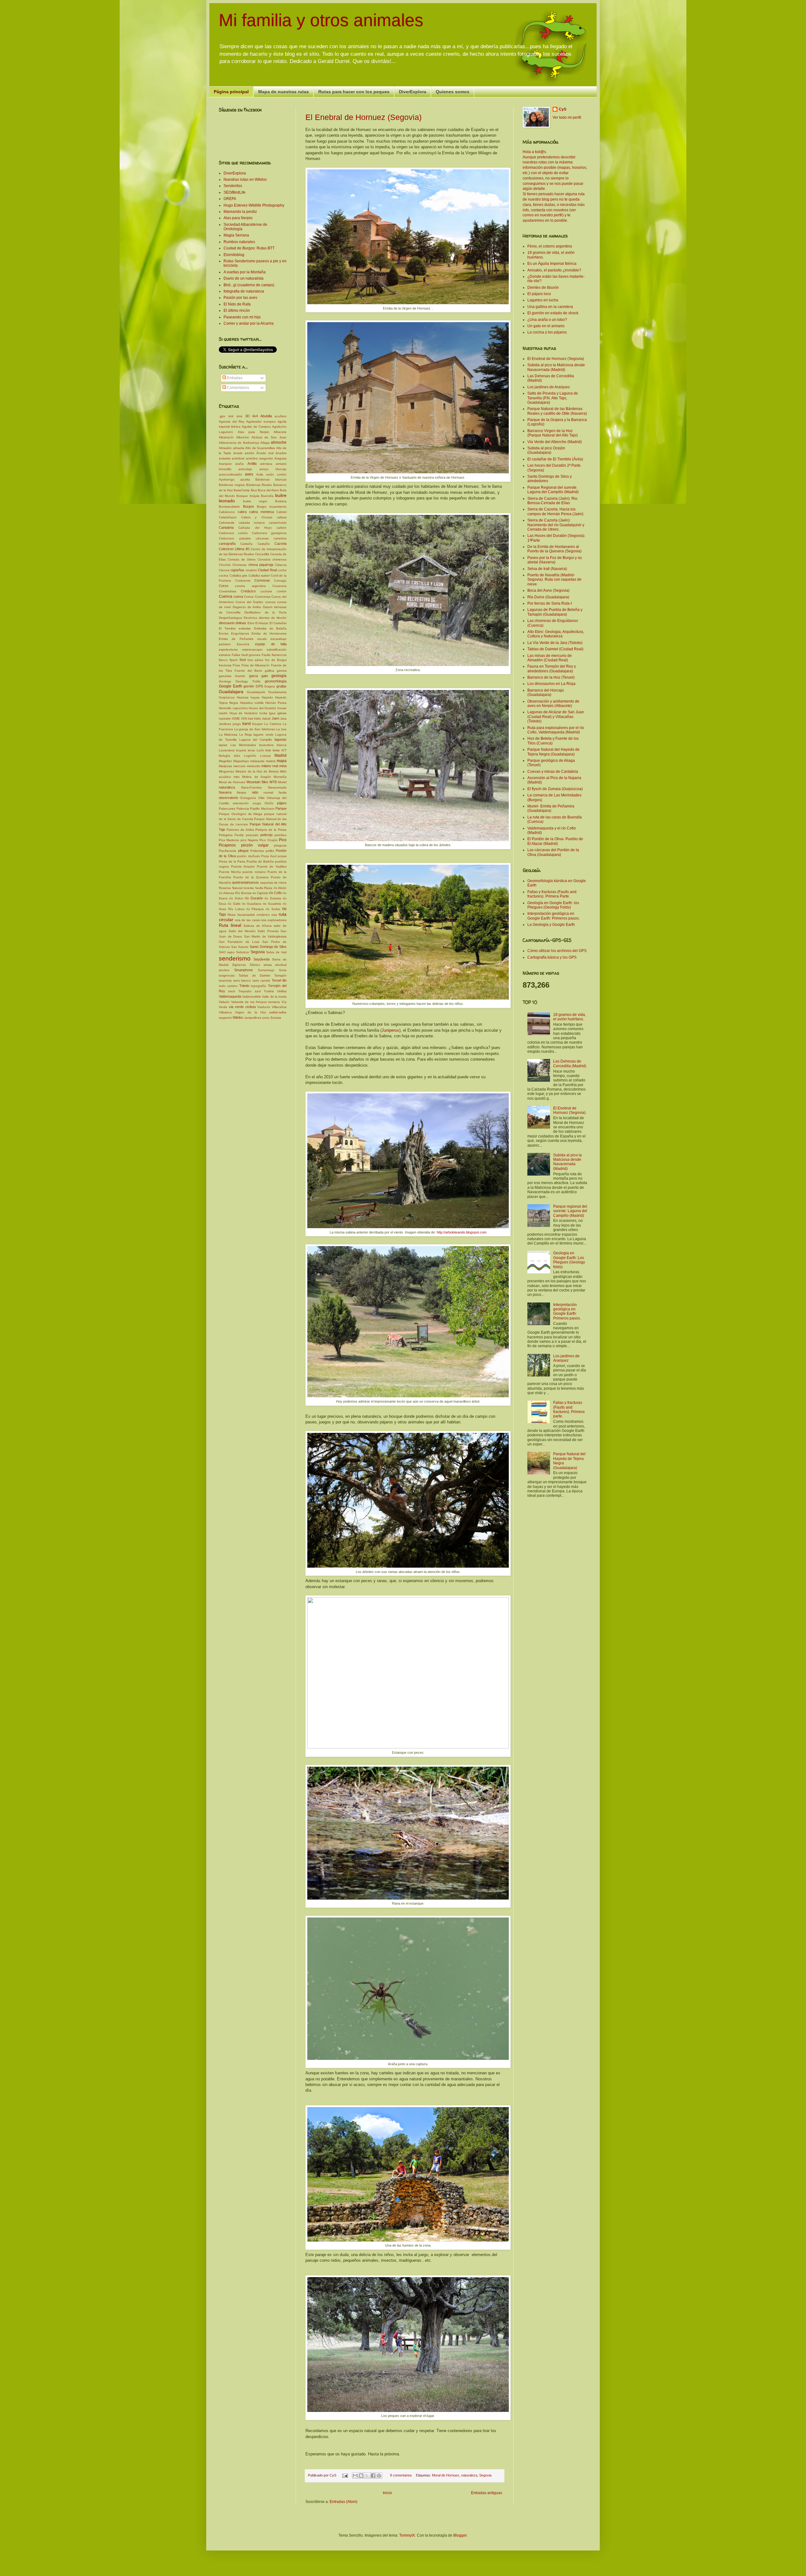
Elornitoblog (234, 255)
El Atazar (262, 623)
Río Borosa (243, 893)
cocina (224, 576)
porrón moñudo (248, 856)
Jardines (225, 724)
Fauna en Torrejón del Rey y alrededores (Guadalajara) (552, 669)
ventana (274, 1002)
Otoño (269, 803)
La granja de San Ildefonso (255, 729)
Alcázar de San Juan (269, 437)
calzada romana (252, 523)
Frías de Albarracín (256, 665)
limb (268, 750)
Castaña (246, 544)
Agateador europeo (261, 422)
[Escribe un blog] (361, 2476)
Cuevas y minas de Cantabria (553, 772)
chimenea (279, 559)
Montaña (280, 777)
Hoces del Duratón (262, 708)
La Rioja (246, 735)
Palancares (227, 809)
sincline (224, 970)
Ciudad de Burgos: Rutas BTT (249, 248)
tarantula (225, 980)
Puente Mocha (230, 872)
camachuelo (278, 523)
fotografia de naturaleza (244, 291)
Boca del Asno (268, 490)
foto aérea (255, 660)
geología (279, 676)
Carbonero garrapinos (269, 533)
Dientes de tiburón (543, 288)
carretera (280, 538)
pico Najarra (249, 840)
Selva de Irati (276, 952)
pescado (252, 835)
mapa (282, 761)
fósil (243, 660)
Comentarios (238, 388)
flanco (223, 660)
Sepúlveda (261, 959)
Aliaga (265, 443)
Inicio (387, 2493)
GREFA (230, 199)
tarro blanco (242, 980)
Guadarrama (277, 692)
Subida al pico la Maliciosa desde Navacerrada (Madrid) (556, 367)
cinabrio (251, 570)
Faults (266, 655)
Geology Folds (248, 681)
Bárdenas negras (232, 485)
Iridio (258, 718)
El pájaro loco (539, 294)
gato (265, 676)
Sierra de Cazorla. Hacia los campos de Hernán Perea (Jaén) (555, 511)
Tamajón (280, 975)
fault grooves (251, 655)
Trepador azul (250, 991)
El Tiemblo (227, 628)
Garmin (240, 676)
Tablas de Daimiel (255, 975)
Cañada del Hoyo (255, 528)
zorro (266, 1018)
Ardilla (252, 464)
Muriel (282, 782)
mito (237, 777)
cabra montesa (261, 512)
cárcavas (262, 538)
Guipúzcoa (227, 697)
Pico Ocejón (268, 840)
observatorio (228, 798)
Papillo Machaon (262, 809)
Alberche (243, 437)
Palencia (243, 809)
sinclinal (281, 965)
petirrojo (267, 835)
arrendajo (245, 469)
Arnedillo (225, 469)
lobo (237, 756)
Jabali (266, 718)
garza (253, 676)
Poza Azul (269, 856)
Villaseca (225, 1012)
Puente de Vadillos (272, 866)
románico (263, 915)
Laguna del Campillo (256, 740)
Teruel (276, 980)
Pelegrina (226, 835)
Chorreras (239, 565)
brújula (255, 496)
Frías (236, 665)
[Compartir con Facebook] (373, 2476)
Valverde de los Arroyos (249, 1002)
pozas (282, 856)
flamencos (279, 655)
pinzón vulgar (255, 845)
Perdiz (239, 835)
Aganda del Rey (232, 422)
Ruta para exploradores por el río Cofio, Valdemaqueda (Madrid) (556, 730)
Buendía (267, 496)
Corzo (224, 586)
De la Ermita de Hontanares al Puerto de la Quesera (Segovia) (554, 549)
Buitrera (281, 501)
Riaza (268, 888)
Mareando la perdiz (240, 212)
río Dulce (236, 898)
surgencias (227, 975)
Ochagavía (248, 798)
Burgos (249, 506)
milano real (270, 766)
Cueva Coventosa (257, 597)
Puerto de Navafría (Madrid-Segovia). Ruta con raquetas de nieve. (554, 580)
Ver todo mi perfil (567, 117)
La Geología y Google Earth (551, 925)
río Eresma (273, 898)
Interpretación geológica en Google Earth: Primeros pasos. (553, 916)
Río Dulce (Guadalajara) (548, 597)
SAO (222, 952)
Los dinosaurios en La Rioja (551, 684)
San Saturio (240, 947)
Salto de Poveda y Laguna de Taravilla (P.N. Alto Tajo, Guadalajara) (553, 398)
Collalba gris (238, 576)
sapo (231, 952)
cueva (238, 596)
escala (262, 639)
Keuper (258, 724)
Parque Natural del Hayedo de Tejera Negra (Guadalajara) (553, 752)
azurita (245, 479)
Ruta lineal (230, 925)
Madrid (281, 755)
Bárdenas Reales (259, 485)
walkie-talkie (278, 1012)
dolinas (241, 623)
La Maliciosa (228, 735)
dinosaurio (227, 623)
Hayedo (267, 697)
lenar (251, 750)
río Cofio (275, 893)
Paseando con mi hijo (242, 317)
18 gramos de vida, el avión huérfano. (570, 1017)
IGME (236, 718)
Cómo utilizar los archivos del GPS (557, 951)
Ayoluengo (227, 479)
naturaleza (469, 2475)
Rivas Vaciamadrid (241, 915)
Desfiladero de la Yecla (265, 612)
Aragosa (280, 458)
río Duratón (254, 898)
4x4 (255, 416)
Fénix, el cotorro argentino (550, 246)
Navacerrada (277, 787)
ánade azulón (244, 453)
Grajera (270, 686)
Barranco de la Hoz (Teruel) (551, 677)
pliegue (243, 851)
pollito (270, 851)
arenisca (266, 464)
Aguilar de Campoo (256, 427)
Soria (283, 970)
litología (224, 756)
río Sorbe (273, 909)
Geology (225, 681)
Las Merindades (243, 745)
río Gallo (234, 904)
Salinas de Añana (257, 926)
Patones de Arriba (240, 830)
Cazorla (281, 544)
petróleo (281, 835)
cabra (242, 512)
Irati (250, 718)
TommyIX (407, 2535)
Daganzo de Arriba (247, 607)
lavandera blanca (273, 745)
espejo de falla (271, 644)
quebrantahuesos (245, 882)
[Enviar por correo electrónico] (355, 2476)
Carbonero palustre (235, 538)
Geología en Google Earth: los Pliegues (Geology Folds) (553, 905)
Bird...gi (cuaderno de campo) (249, 285)
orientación (241, 803)
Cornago (280, 581)
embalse (245, 628)
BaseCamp (242, 490)
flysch (234, 660)
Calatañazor (228, 517)
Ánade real (265, 453)
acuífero (281, 416)
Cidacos (281, 565)
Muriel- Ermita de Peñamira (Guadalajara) (551, 808)
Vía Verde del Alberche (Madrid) (555, 442)
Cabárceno (227, 512)
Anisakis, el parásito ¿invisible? (554, 270)
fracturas (225, 665)
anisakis (225, 458)
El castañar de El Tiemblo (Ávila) (555, 459)
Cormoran (262, 580)
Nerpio (241, 792)
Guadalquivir (256, 692)
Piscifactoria (227, 851)
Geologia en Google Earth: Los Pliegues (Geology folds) (569, 1260)
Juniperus (390, 1030)
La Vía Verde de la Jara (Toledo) (555, 643)
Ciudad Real (267, 570)
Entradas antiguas (487, 2493)
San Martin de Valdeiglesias (265, 936)
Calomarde (227, 523)
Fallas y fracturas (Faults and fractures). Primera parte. (569, 1409)
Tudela (269, 991)
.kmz (239, 416)
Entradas (234, 378)
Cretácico (248, 591)
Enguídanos (240, 633)
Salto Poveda (268, 931)
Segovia (485, 2475)
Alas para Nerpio (238, 218)
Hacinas (243, 697)
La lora (281, 729)
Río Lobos (236, 909)
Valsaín (224, 1002)
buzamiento (278, 507)
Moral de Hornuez (446, 2475)
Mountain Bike (257, 782)
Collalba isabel (259, 576)
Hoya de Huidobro (244, 713)
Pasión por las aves (240, 298)
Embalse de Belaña (270, 628)
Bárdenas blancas (271, 479)
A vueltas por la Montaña (245, 272)
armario (281, 464)
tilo (284, 980)
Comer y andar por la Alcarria (249, 323)
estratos (225, 655)
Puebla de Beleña (260, 861)
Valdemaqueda (230, 996)
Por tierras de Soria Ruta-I (550, 603)
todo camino (228, 986)
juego (237, 724)
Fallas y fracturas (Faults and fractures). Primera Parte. (552, 894)
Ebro (251, 623)
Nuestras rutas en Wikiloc (245, 180)
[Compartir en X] (367, 2476)
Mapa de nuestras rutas (284, 92)
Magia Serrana (236, 235)
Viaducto (264, 1007)
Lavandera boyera (233, 750)
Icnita (263, 713)
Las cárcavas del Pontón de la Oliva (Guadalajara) (553, 852)
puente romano (254, 872)
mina (283, 766)
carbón (281, 528)
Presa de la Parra (232, 861)
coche (282, 570)
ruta (274, 915)
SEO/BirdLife (235, 192)
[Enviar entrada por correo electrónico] (345, 2475)
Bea (254, 490)
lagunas (281, 739)
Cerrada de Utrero (242, 559)
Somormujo (266, 970)
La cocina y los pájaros (547, 332)
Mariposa (225, 766)
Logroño (250, 756)
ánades (281, 453)
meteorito (254, 766)
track (232, 991)
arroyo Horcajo (273, 469)
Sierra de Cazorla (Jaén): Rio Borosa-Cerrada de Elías (552, 501)
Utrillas (282, 991)
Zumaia (276, 1018)
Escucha (243, 644)
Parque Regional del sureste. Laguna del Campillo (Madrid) (553, 490)
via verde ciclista (242, 1007)
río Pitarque (255, 909)
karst (247, 724)
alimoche (279, 442)
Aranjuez (225, 464)
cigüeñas (237, 570)
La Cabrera (273, 724)
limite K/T (280, 750)
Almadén (225, 448)
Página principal (231, 92)
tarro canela (261, 980)
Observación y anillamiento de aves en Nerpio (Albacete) (553, 704)
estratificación (277, 650)
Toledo (244, 986)
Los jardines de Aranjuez (549, 387)
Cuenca (226, 596)
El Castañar (278, 623)
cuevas (270, 602)
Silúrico (255, 965)
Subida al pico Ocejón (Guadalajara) (546, 450)
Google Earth (230, 686)
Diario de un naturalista (244, 278)
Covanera (279, 586)
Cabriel (281, 512)
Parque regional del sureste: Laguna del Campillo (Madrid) (570, 1211)
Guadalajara (231, 692)
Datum (268, 607)
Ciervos (224, 570)
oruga (257, 803)
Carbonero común (233, 533)
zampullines (253, 1018)
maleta (271, 761)
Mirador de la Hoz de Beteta (257, 771)
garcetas (225, 676)
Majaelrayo (241, 761)
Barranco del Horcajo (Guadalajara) (546, 692)
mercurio (239, 766)
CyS (563, 109)
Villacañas (279, 1007)
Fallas (236, 655)
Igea (272, 713)
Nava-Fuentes (251, 787)
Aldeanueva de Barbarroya (239, 443)
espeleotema (228, 650)
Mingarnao (227, 771)
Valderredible (252, 997)
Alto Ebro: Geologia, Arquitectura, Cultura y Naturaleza (556, 634)
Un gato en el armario (546, 326)
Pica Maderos (229, 840)
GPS (259, 686)
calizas (282, 517)
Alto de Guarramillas (260, 448)
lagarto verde (263, 735)
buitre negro (255, 501)
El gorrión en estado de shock (553, 313)
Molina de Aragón (256, 777)
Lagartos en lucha (543, 300)
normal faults (275, 792)
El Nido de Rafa (237, 304)
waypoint (225, 1018)
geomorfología (276, 681)
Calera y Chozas (257, 517)
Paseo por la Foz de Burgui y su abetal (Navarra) (555, 560)
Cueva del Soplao (249, 602)
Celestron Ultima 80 (234, 549)
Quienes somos (453, 92)
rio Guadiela (272, 904)
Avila (260, 474)
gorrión (249, 686)
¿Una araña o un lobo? (547, 320)
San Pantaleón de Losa (239, 942)
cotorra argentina (250, 586)
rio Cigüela (260, 893)
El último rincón (237, 311)
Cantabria (226, 527)
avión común (276, 474)
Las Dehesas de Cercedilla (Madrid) (570, 1063)
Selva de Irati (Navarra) (547, 569)
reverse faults (253, 888)
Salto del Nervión (242, 931)
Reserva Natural (231, 888)
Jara (283, 718)
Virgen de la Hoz (250, 1012)
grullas (281, 686)
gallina (270, 671)
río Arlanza (227, 893)
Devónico (250, 618)
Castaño (264, 544)
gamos (282, 671)
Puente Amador (243, 866)
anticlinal (238, 458)
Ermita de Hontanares (269, 633)
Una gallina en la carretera (550, 307)
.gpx (222, 416)
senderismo (235, 958)
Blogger (460, 2535)
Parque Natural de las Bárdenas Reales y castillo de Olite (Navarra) (557, 411)
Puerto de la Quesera (251, 877)
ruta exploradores (274, 920)
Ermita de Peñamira (236, 639)
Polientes (257, 851)
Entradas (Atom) (343, 2502)
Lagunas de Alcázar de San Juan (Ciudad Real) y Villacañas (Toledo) (556, 717)
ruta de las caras (247, 920)
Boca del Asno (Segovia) (548, 590)
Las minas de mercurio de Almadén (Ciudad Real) (550, 658)
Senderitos (233, 186)
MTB (273, 782)
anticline (252, 458)
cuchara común (273, 591)
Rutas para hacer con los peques (354, 92)
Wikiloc (238, 1017)
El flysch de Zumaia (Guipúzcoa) (555, 789)
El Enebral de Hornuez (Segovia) (363, 117)
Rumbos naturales (239, 242)
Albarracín (226, 437)
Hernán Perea (276, 703)
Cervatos (264, 559)
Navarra (225, 792)
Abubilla (266, 416)
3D (247, 416)
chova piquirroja (261, 565)
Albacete (280, 432)
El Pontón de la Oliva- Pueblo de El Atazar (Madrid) (555, 841)
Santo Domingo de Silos (268, 947)
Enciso (224, 633)
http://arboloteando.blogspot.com (462, 1232)
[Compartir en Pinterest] (379, 2476)
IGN (244, 718)
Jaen (275, 718)
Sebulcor (243, 952)
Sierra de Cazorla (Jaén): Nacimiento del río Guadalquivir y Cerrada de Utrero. (556, 525)
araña (239, 464)
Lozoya (265, 756)
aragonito (266, 458)
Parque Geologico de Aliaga (241, 814)
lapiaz (223, 745)
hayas (255, 697)
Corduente (243, 581)
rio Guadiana (252, 904)
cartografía (227, 544)
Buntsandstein (229, 507)
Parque (281, 808)
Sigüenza (239, 965)
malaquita (257, 761)
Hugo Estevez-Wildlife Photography (254, 205)
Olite (261, 798)
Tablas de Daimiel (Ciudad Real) (555, 649)
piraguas (280, 845)
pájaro (282, 803)
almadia (239, 448)
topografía (258, 986)
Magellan (225, 761)
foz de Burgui (276, 660)
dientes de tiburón (273, 618)
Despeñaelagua (230, 618)
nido (255, 792)
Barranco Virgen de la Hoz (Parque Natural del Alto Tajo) (553, 433)
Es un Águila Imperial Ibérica (552, 264)
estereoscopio (252, 650)
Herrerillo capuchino (233, 708)
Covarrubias (227, 591)
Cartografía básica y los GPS (552, 957)
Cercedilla (262, 554)
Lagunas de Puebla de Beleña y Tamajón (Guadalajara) (555, 612)
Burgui (262, 507)
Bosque (242, 496)
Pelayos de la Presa (271, 830)
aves (249, 474)
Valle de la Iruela (274, 997)
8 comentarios (401, 2475)
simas (268, 965)
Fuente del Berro (248, 671)
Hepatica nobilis (252, 703)
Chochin (225, 565)
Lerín (260, 750)
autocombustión (230, 474)
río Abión (280, 888)
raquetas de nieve (273, 883)
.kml (230, 416)
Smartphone (244, 970)
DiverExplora (413, 92)
